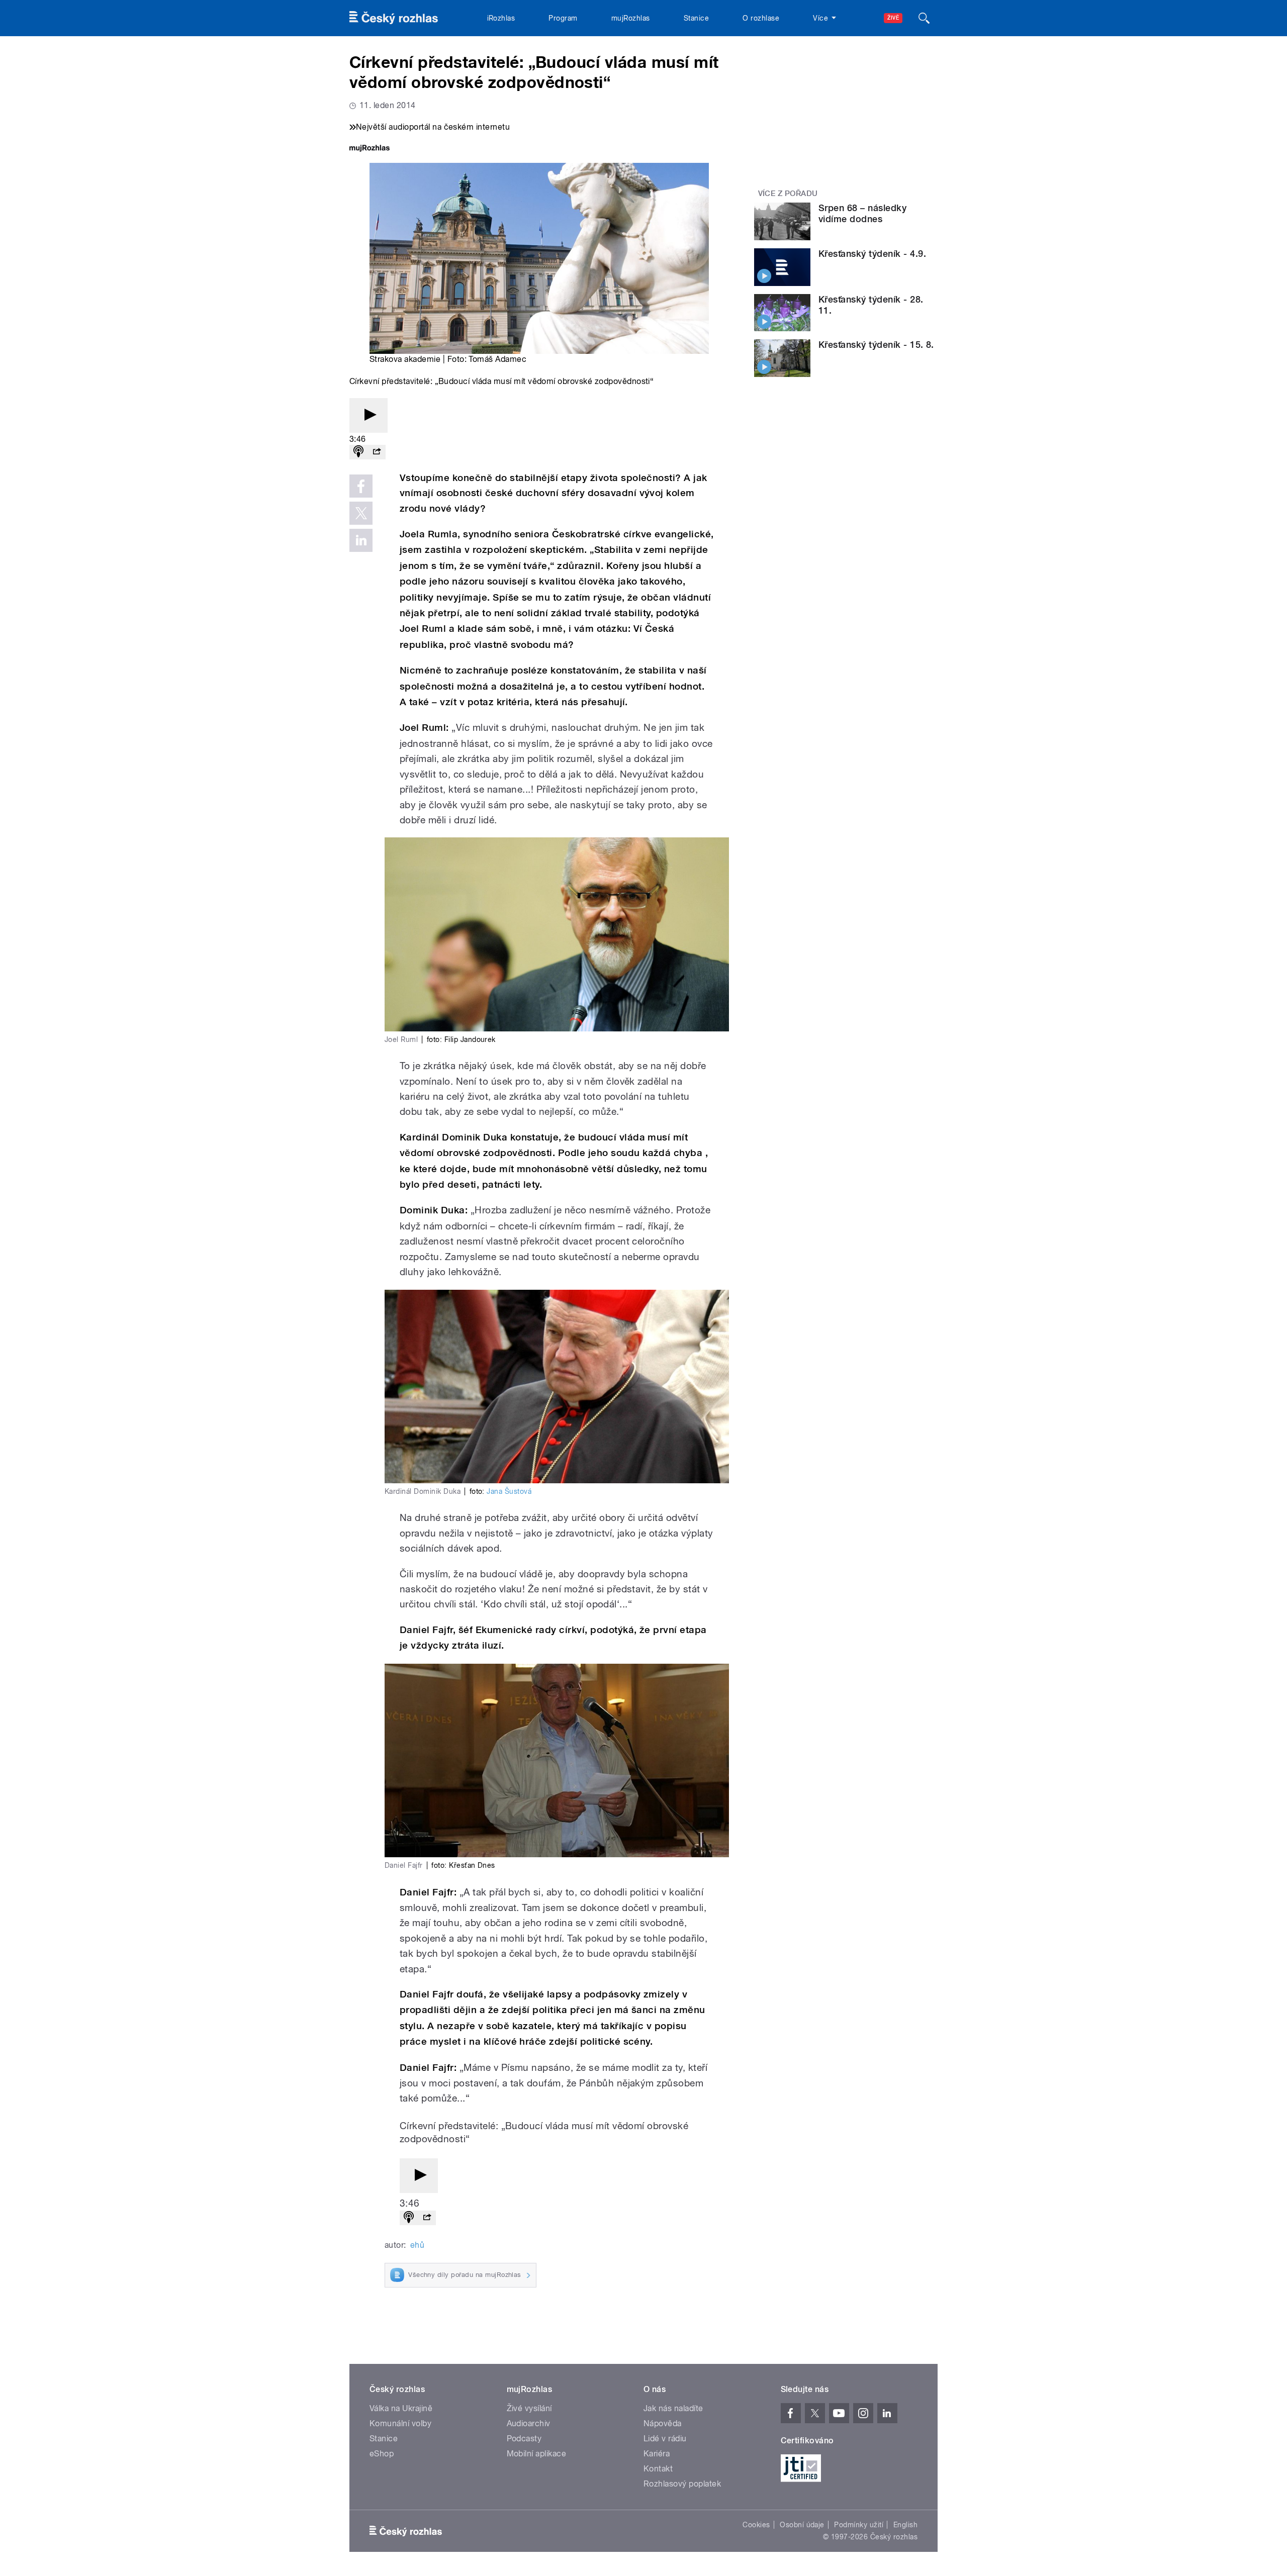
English (905, 2525)
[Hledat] (924, 18)
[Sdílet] (377, 452)
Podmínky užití (859, 2525)
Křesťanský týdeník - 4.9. (872, 254)
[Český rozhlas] (394, 18)
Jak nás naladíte (673, 2408)
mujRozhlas (631, 18)
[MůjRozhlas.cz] (370, 149)
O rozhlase (761, 18)
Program (563, 18)
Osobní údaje (802, 2525)
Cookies (756, 2525)
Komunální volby (400, 2423)
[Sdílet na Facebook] (361, 486)
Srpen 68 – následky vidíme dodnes (862, 213)
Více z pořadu (788, 194)
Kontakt (658, 2469)
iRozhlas (501, 18)
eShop (382, 2454)
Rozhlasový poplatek (682, 2484)
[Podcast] (358, 452)
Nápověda (663, 2423)
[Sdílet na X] (361, 513)
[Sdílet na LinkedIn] (361, 540)
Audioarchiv (529, 2423)
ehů (417, 2245)
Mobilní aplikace (537, 2454)
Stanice (696, 18)
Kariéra (657, 2454)
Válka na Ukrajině (401, 2408)
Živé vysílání (529, 2408)
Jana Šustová (509, 1491)
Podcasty (524, 2439)
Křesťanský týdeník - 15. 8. (876, 345)
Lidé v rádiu (665, 2439)
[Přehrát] (369, 415)
